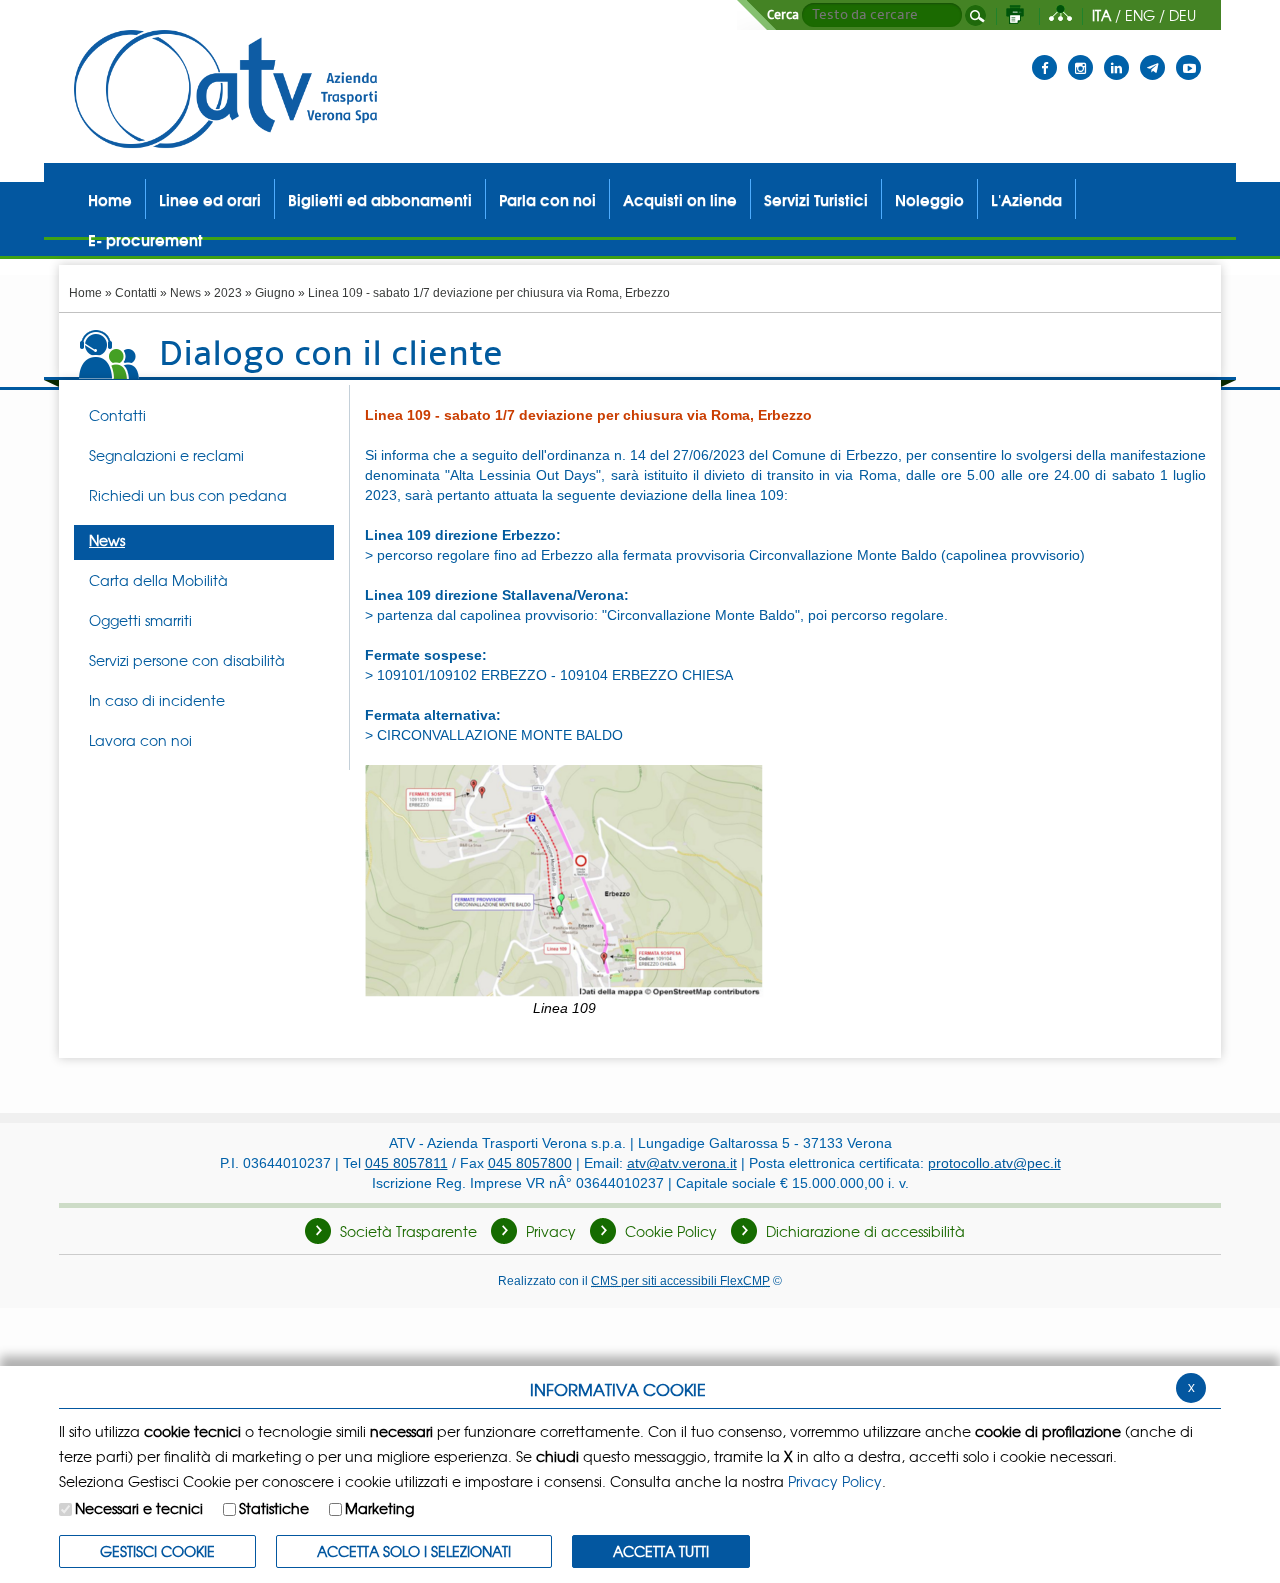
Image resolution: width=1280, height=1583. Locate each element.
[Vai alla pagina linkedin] (1116, 55)
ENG (1140, 15)
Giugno (275, 293)
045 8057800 (530, 1163)
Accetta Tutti (661, 1551)
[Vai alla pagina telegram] (1152, 55)
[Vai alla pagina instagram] (1080, 55)
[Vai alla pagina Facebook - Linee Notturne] (1044, 55)
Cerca (783, 15)
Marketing (379, 1508)
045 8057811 (406, 1163)
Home (85, 293)
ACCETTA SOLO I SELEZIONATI (414, 1551)
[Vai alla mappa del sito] (1060, 15)
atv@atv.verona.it (682, 1163)
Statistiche (274, 1508)
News (185, 293)
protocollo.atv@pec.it (994, 1163)
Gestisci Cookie (157, 1551)
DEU (1182, 15)
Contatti (136, 293)
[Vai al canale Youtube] (1188, 55)
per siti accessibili (680, 1280)
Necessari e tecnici (139, 1508)
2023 (228, 293)
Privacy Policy (835, 1481)
